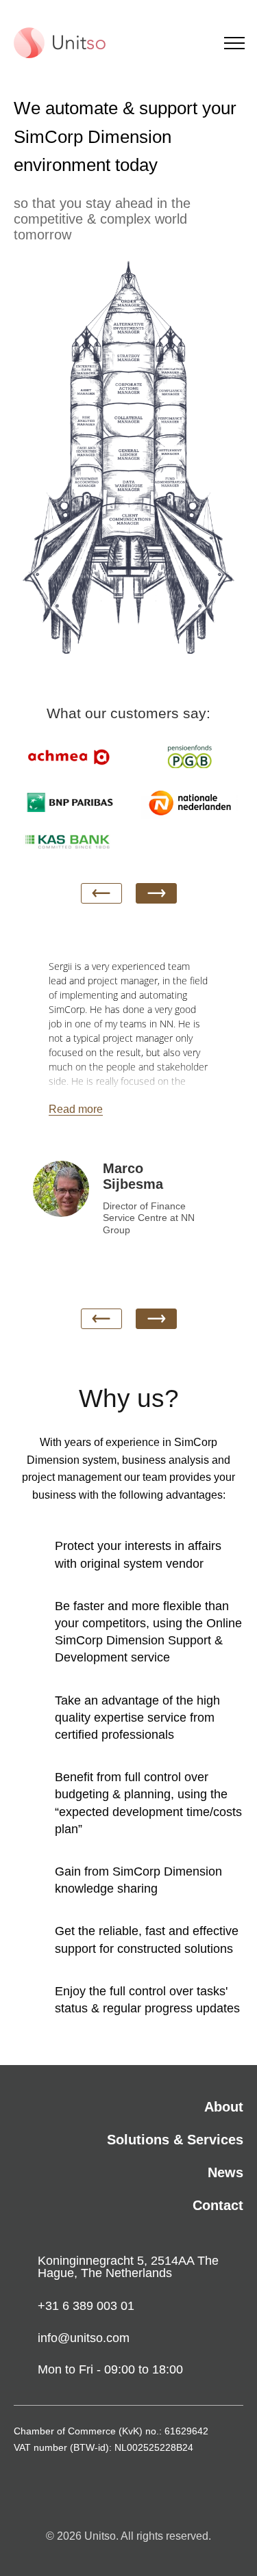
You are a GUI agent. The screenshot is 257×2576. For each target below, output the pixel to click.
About (224, 2107)
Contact (218, 2205)
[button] (156, 893)
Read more (76, 1109)
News (225, 2172)
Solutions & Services (175, 2140)
